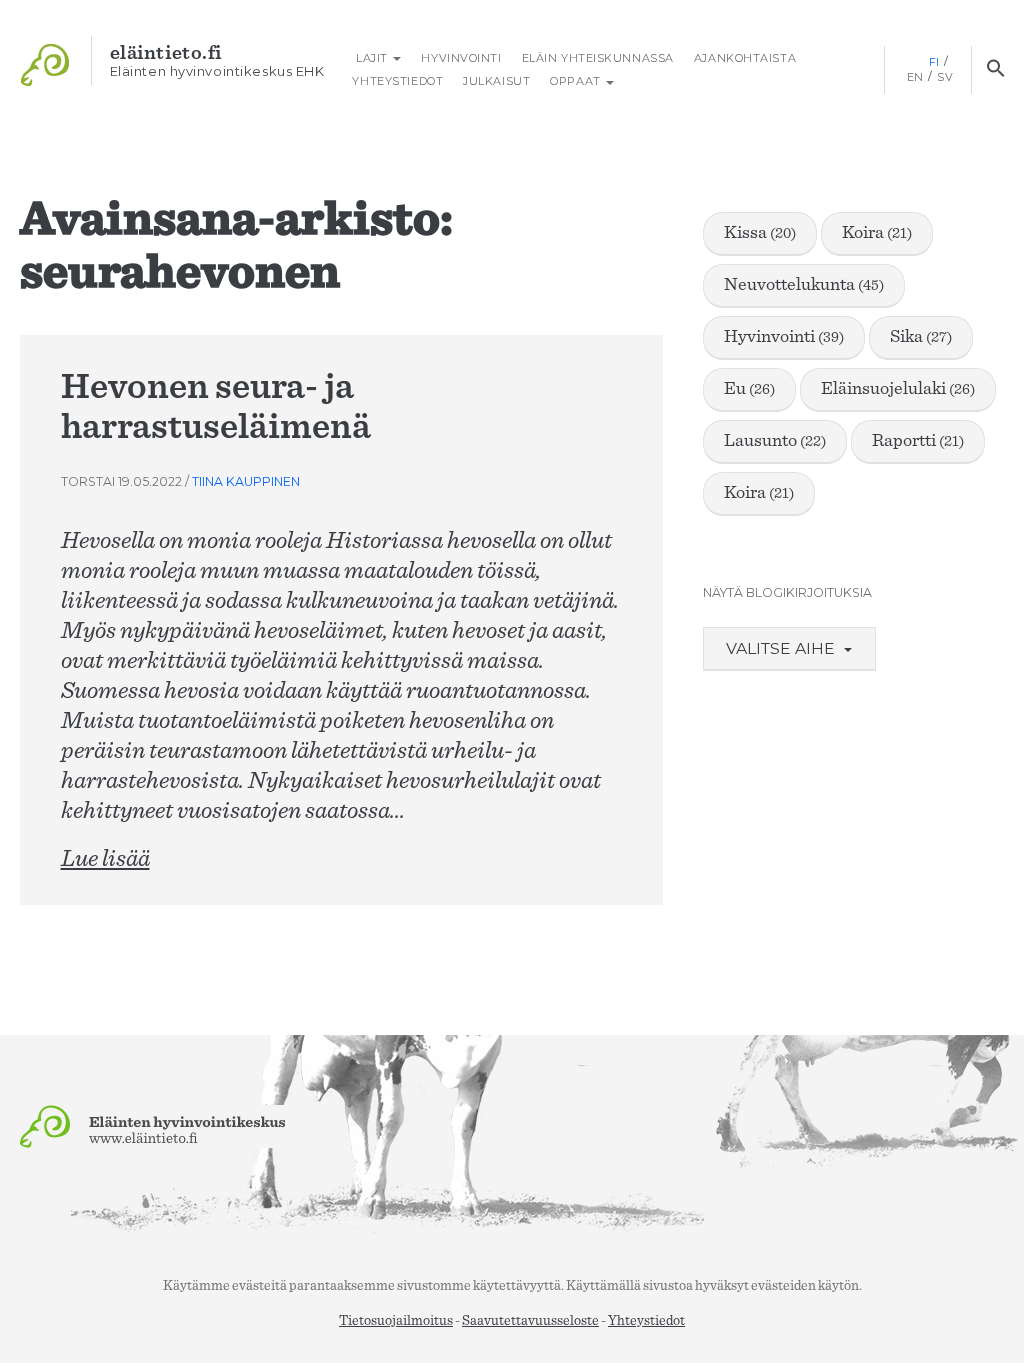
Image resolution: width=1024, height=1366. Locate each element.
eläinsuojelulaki (898, 389)
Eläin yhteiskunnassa (598, 58)
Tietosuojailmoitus (396, 1321)
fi (934, 62)
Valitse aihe (782, 648)
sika (921, 337)
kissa (760, 233)
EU (749, 389)
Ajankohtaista (745, 58)
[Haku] (995, 70)
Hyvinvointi (461, 58)
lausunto (775, 441)
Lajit (371, 58)
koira (877, 233)
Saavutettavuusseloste (530, 1321)
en (915, 77)
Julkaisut (496, 81)
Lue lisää (105, 859)
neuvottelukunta (804, 285)
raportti (918, 441)
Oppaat (577, 81)
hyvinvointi (784, 337)
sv (945, 77)
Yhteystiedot (397, 81)
